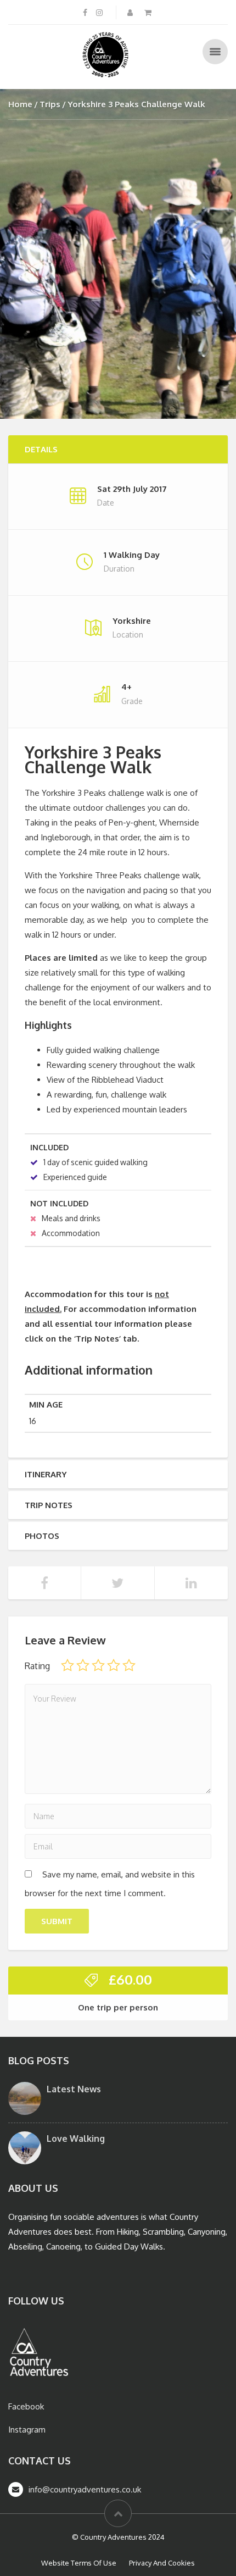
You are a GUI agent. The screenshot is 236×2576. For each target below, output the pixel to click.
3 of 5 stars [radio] (98, 1665)
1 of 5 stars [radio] (68, 1665)
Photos (42, 1536)
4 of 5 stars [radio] (114, 1665)
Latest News (74, 2089)
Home (20, 104)
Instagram (27, 2430)
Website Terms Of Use (79, 2563)
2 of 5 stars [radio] (83, 1665)
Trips (50, 104)
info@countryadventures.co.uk (85, 2489)
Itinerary (46, 1474)
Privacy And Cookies (162, 2563)
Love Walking (76, 2139)
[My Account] (131, 12)
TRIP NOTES (49, 1505)
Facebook (26, 2406)
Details (41, 449)
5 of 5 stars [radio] (129, 1665)
